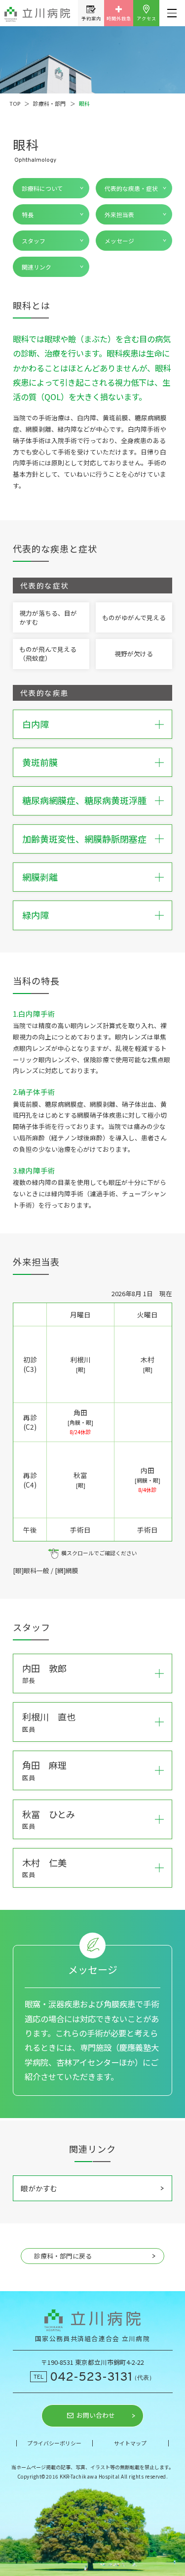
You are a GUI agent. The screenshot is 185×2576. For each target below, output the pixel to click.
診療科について (42, 188)
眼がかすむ (39, 2188)
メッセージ (119, 241)
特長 (28, 214)
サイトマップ (130, 2443)
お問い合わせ (96, 2416)
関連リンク (37, 267)
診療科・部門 (49, 103)
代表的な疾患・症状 (131, 188)
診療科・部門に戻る (63, 2256)
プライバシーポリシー (54, 2443)
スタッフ (34, 241)
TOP (15, 103)
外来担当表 (119, 214)
